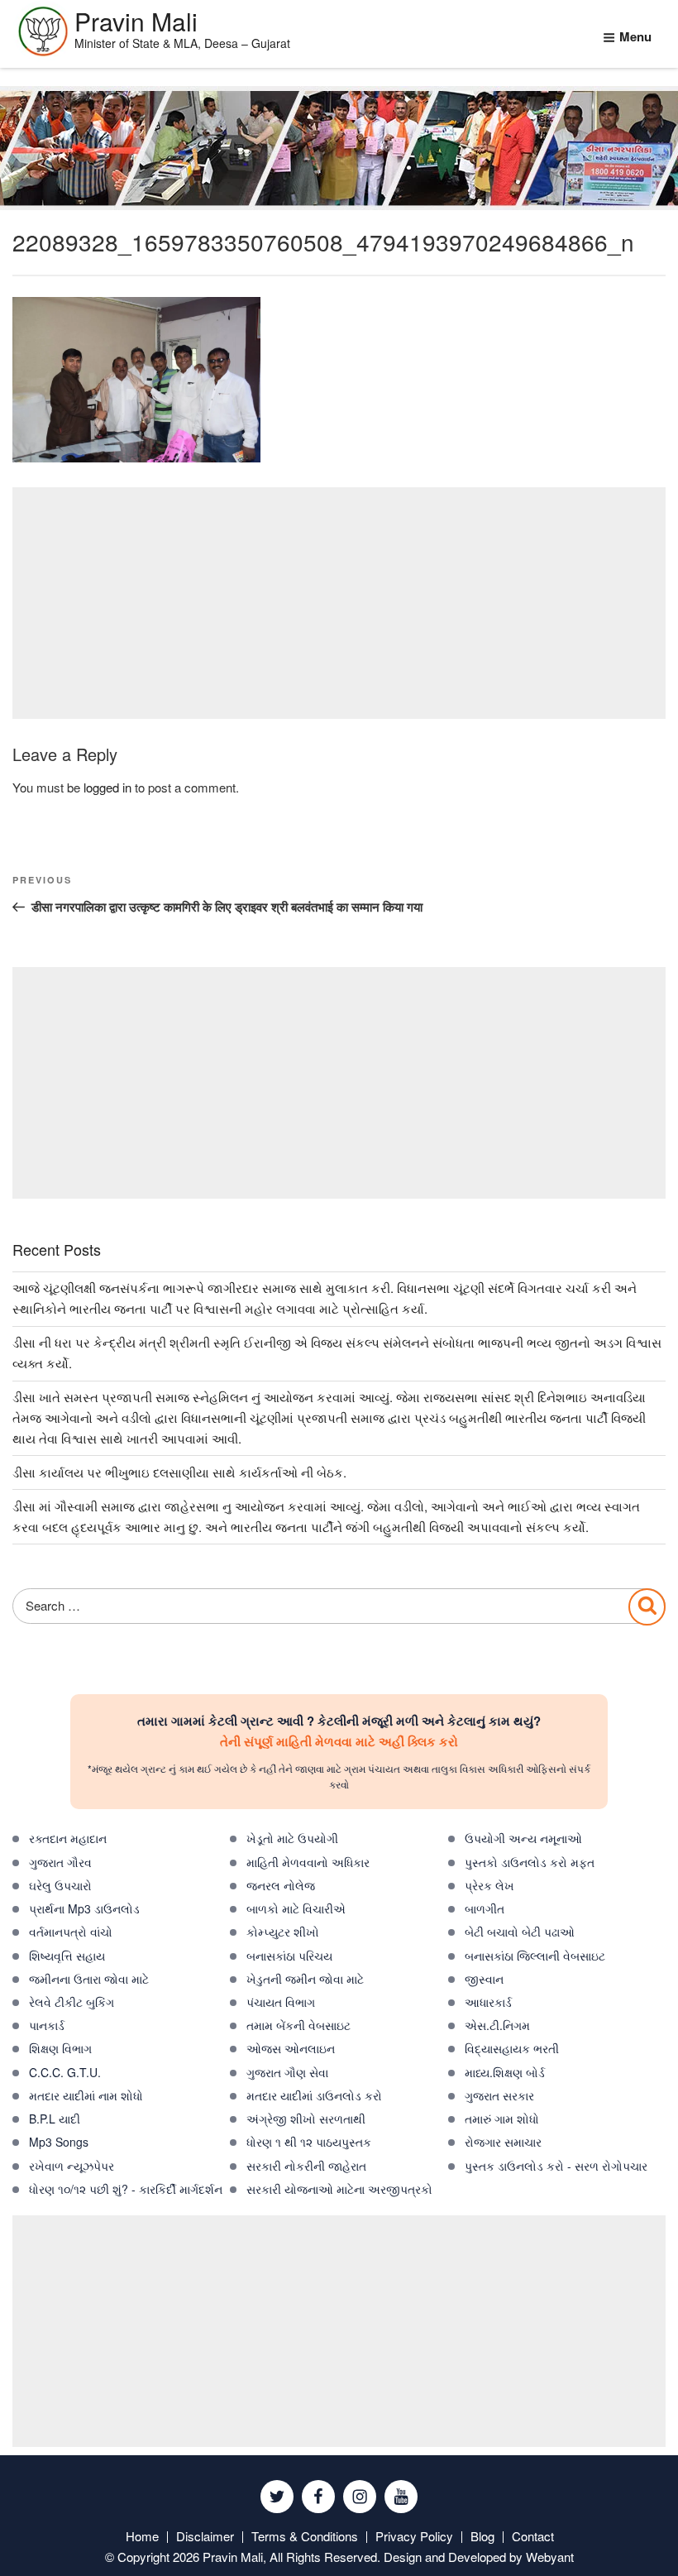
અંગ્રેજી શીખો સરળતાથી (306, 2119)
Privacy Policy (414, 2536)
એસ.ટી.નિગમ (497, 2025)
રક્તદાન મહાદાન (68, 1838)
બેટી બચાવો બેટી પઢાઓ (520, 1932)
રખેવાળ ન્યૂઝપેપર (72, 2166)
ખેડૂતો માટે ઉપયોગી (292, 1838)
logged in (107, 787)
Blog (482, 2536)
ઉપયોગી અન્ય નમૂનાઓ (523, 1838)
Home (142, 2536)
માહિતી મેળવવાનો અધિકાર (308, 1862)
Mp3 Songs (59, 2142)
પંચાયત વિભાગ (281, 2002)
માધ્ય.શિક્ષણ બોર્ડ (505, 2072)
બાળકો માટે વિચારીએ (296, 1908)
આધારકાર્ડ (488, 2002)
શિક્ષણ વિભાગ (60, 2048)
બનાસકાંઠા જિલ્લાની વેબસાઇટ (535, 1956)
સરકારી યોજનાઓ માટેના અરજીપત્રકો (339, 2189)
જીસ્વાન (484, 1979)
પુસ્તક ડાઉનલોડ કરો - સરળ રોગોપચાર (556, 2166)
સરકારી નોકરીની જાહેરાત (306, 2166)
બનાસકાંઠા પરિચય (289, 1956)
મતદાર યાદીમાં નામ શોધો (86, 2095)
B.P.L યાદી (55, 2119)
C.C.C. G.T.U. (65, 2072)
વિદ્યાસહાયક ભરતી (512, 2048)
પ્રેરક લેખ (489, 1885)
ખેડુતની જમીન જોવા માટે (305, 1979)
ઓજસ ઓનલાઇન (291, 2048)
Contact (533, 2536)
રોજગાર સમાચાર (503, 2142)
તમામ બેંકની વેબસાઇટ (298, 2025)
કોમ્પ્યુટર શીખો (283, 1932)
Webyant (550, 2557)
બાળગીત (485, 1908)
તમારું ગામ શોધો (502, 2119)
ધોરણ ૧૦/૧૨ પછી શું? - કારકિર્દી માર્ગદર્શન (126, 2189)
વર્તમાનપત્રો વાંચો (71, 1932)
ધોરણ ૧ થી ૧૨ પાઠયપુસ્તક (309, 2142)
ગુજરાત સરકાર (499, 2095)
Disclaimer (205, 2536)
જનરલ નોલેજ (281, 1885)
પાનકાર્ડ (47, 2025)
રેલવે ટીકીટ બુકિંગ (72, 2002)
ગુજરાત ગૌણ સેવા (287, 2072)
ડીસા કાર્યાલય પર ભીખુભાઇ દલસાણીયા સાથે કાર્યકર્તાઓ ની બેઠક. (179, 1472)
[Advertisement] (339, 603)
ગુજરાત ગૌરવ (60, 1862)
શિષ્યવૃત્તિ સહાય (67, 1956)
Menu (635, 36)
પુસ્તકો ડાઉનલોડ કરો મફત (530, 1862)
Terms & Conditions (305, 2536)
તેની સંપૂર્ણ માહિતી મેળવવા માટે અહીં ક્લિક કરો (339, 1741)
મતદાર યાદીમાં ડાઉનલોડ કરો (314, 2095)
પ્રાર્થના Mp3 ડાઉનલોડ (84, 1908)
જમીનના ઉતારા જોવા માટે (89, 1979)
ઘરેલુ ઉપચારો (60, 1885)
